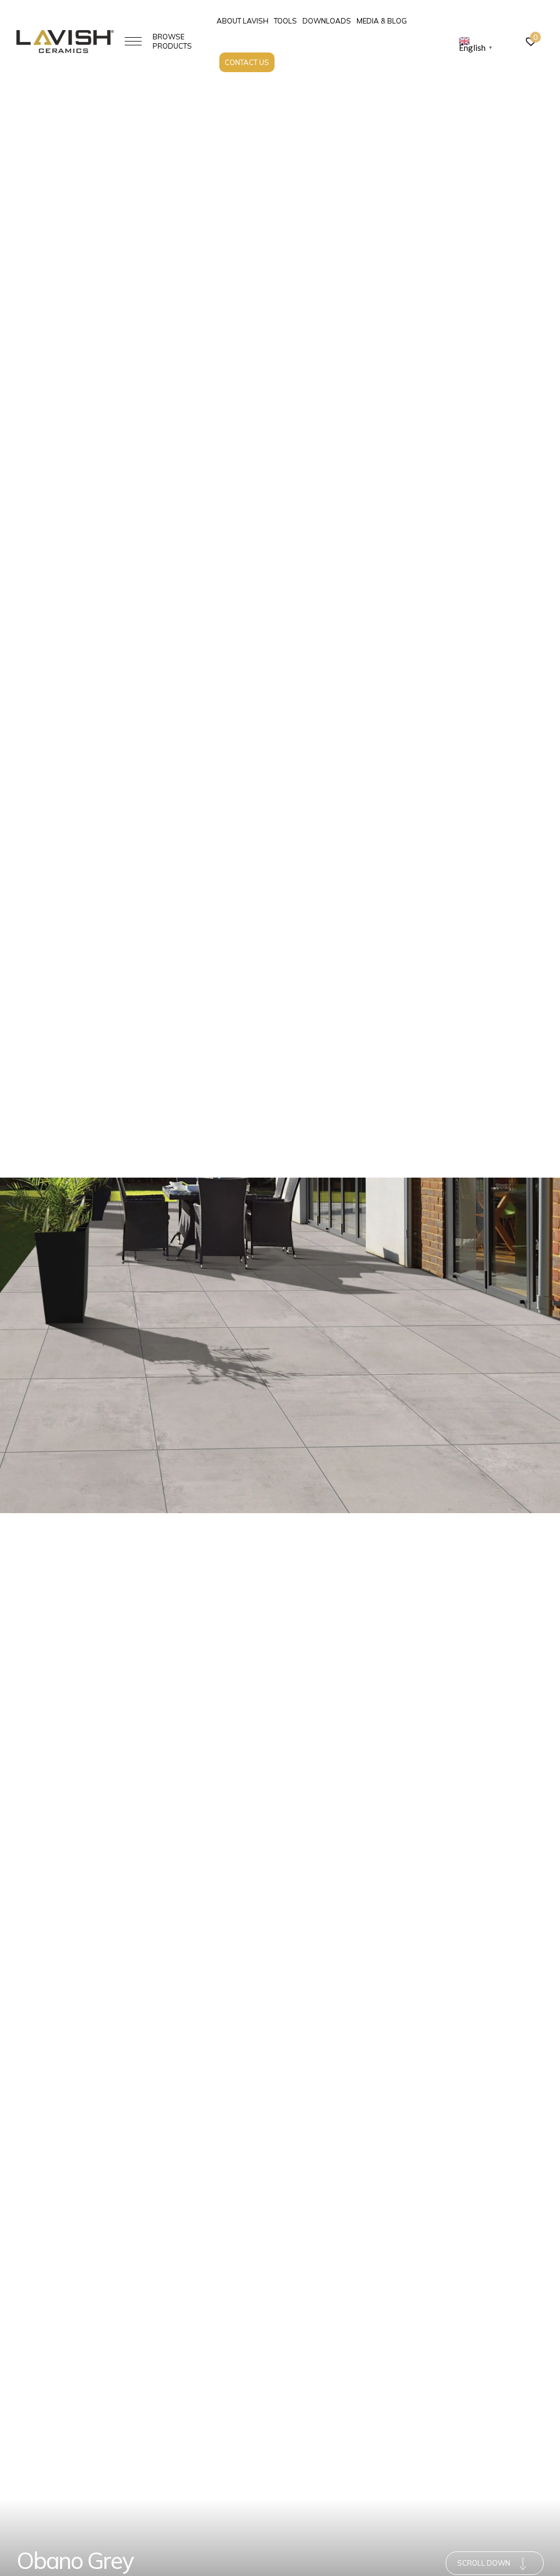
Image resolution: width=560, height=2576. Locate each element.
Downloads (327, 21)
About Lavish (243, 21)
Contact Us (247, 62)
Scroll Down (484, 2563)
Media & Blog (382, 21)
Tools (285, 21)
